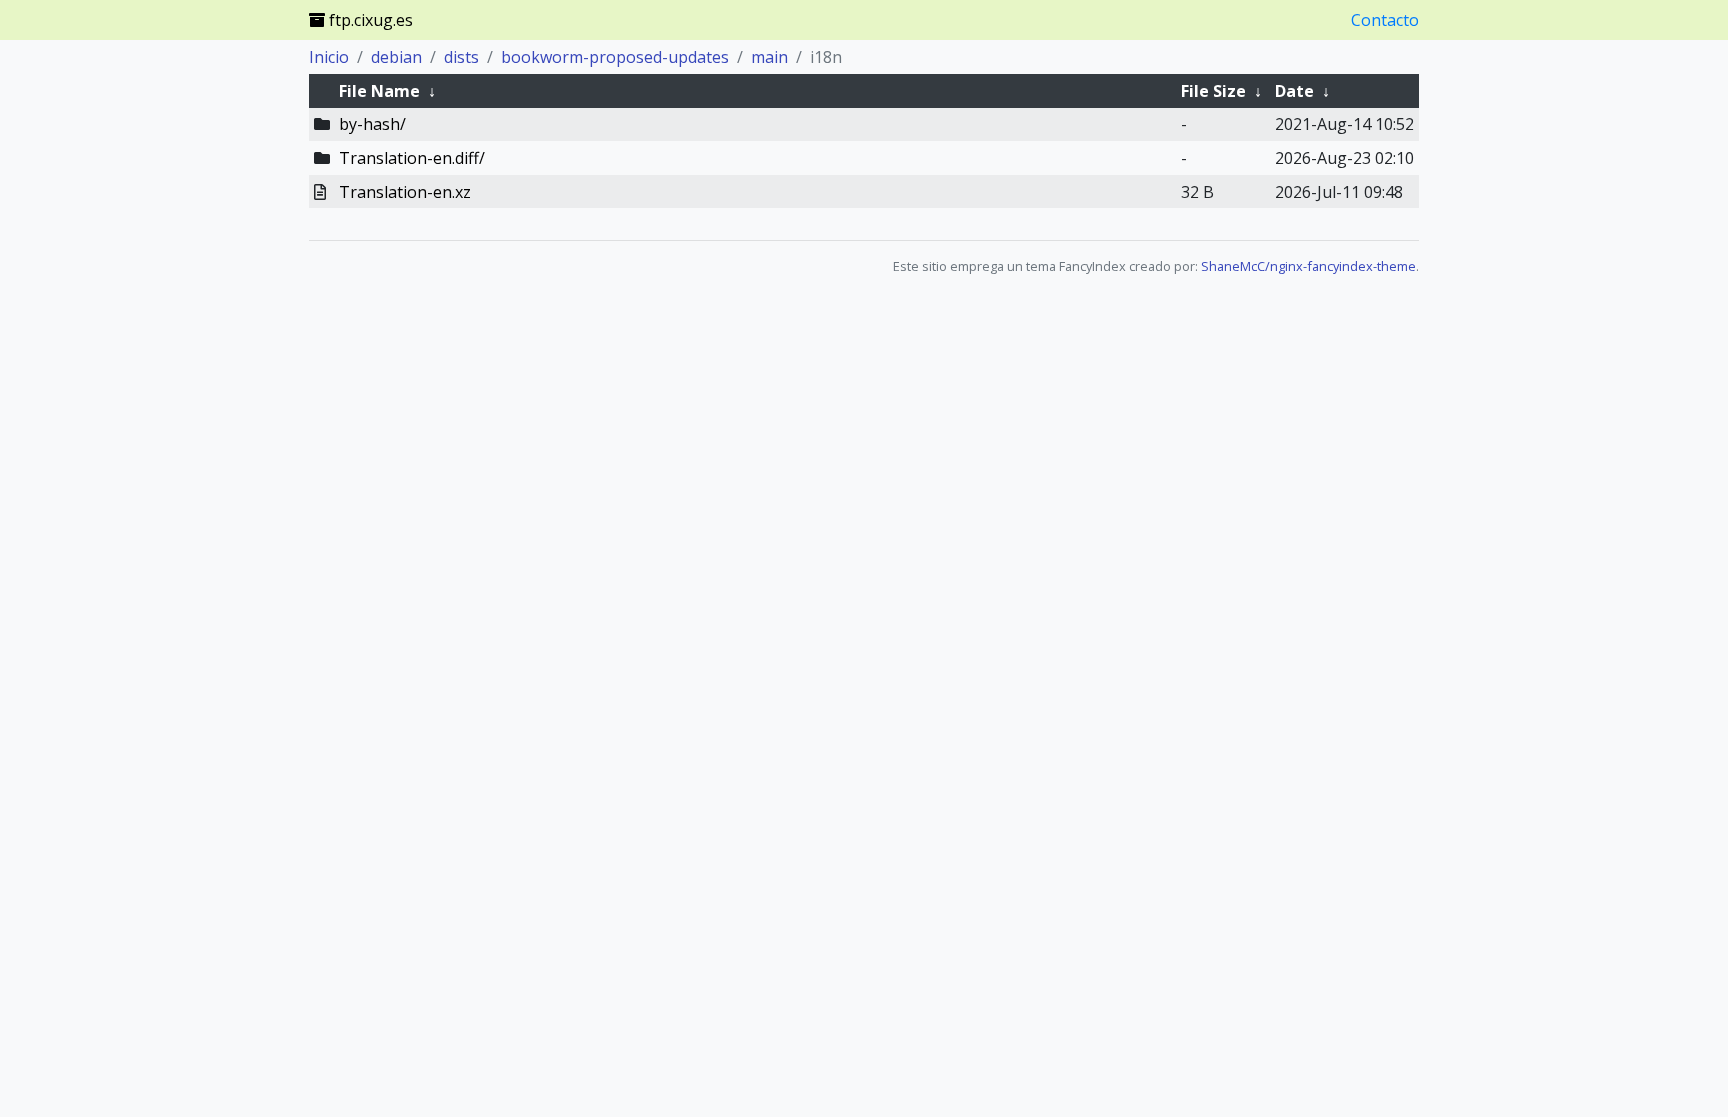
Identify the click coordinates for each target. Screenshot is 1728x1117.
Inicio (329, 57)
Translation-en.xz (405, 192)
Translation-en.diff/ (412, 158)
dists (461, 57)
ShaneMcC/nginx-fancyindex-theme (1308, 266)
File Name (379, 91)
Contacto (1385, 20)
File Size (1213, 91)
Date (1294, 91)
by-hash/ (372, 124)
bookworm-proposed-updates (615, 57)
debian (396, 57)
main (769, 57)
